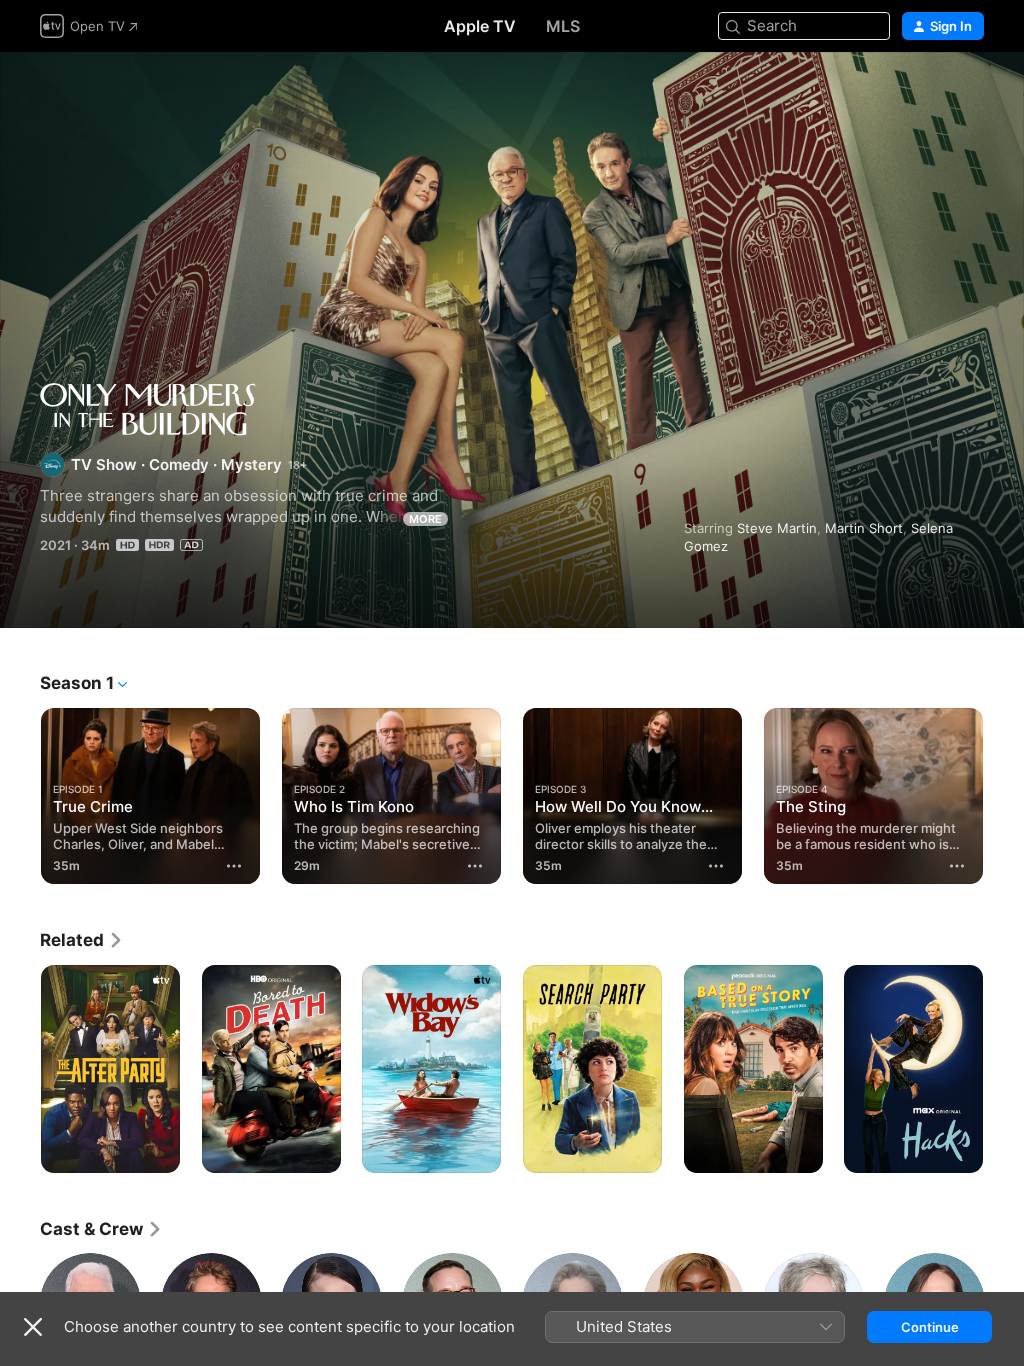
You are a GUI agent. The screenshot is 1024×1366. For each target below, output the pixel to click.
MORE (425, 519)
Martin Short (864, 528)
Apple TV (480, 26)
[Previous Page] (20, 792)
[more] (234, 866)
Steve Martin (777, 528)
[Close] (33, 1327)
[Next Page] (1004, 792)
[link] (82, 940)
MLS (563, 26)
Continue (930, 1327)
